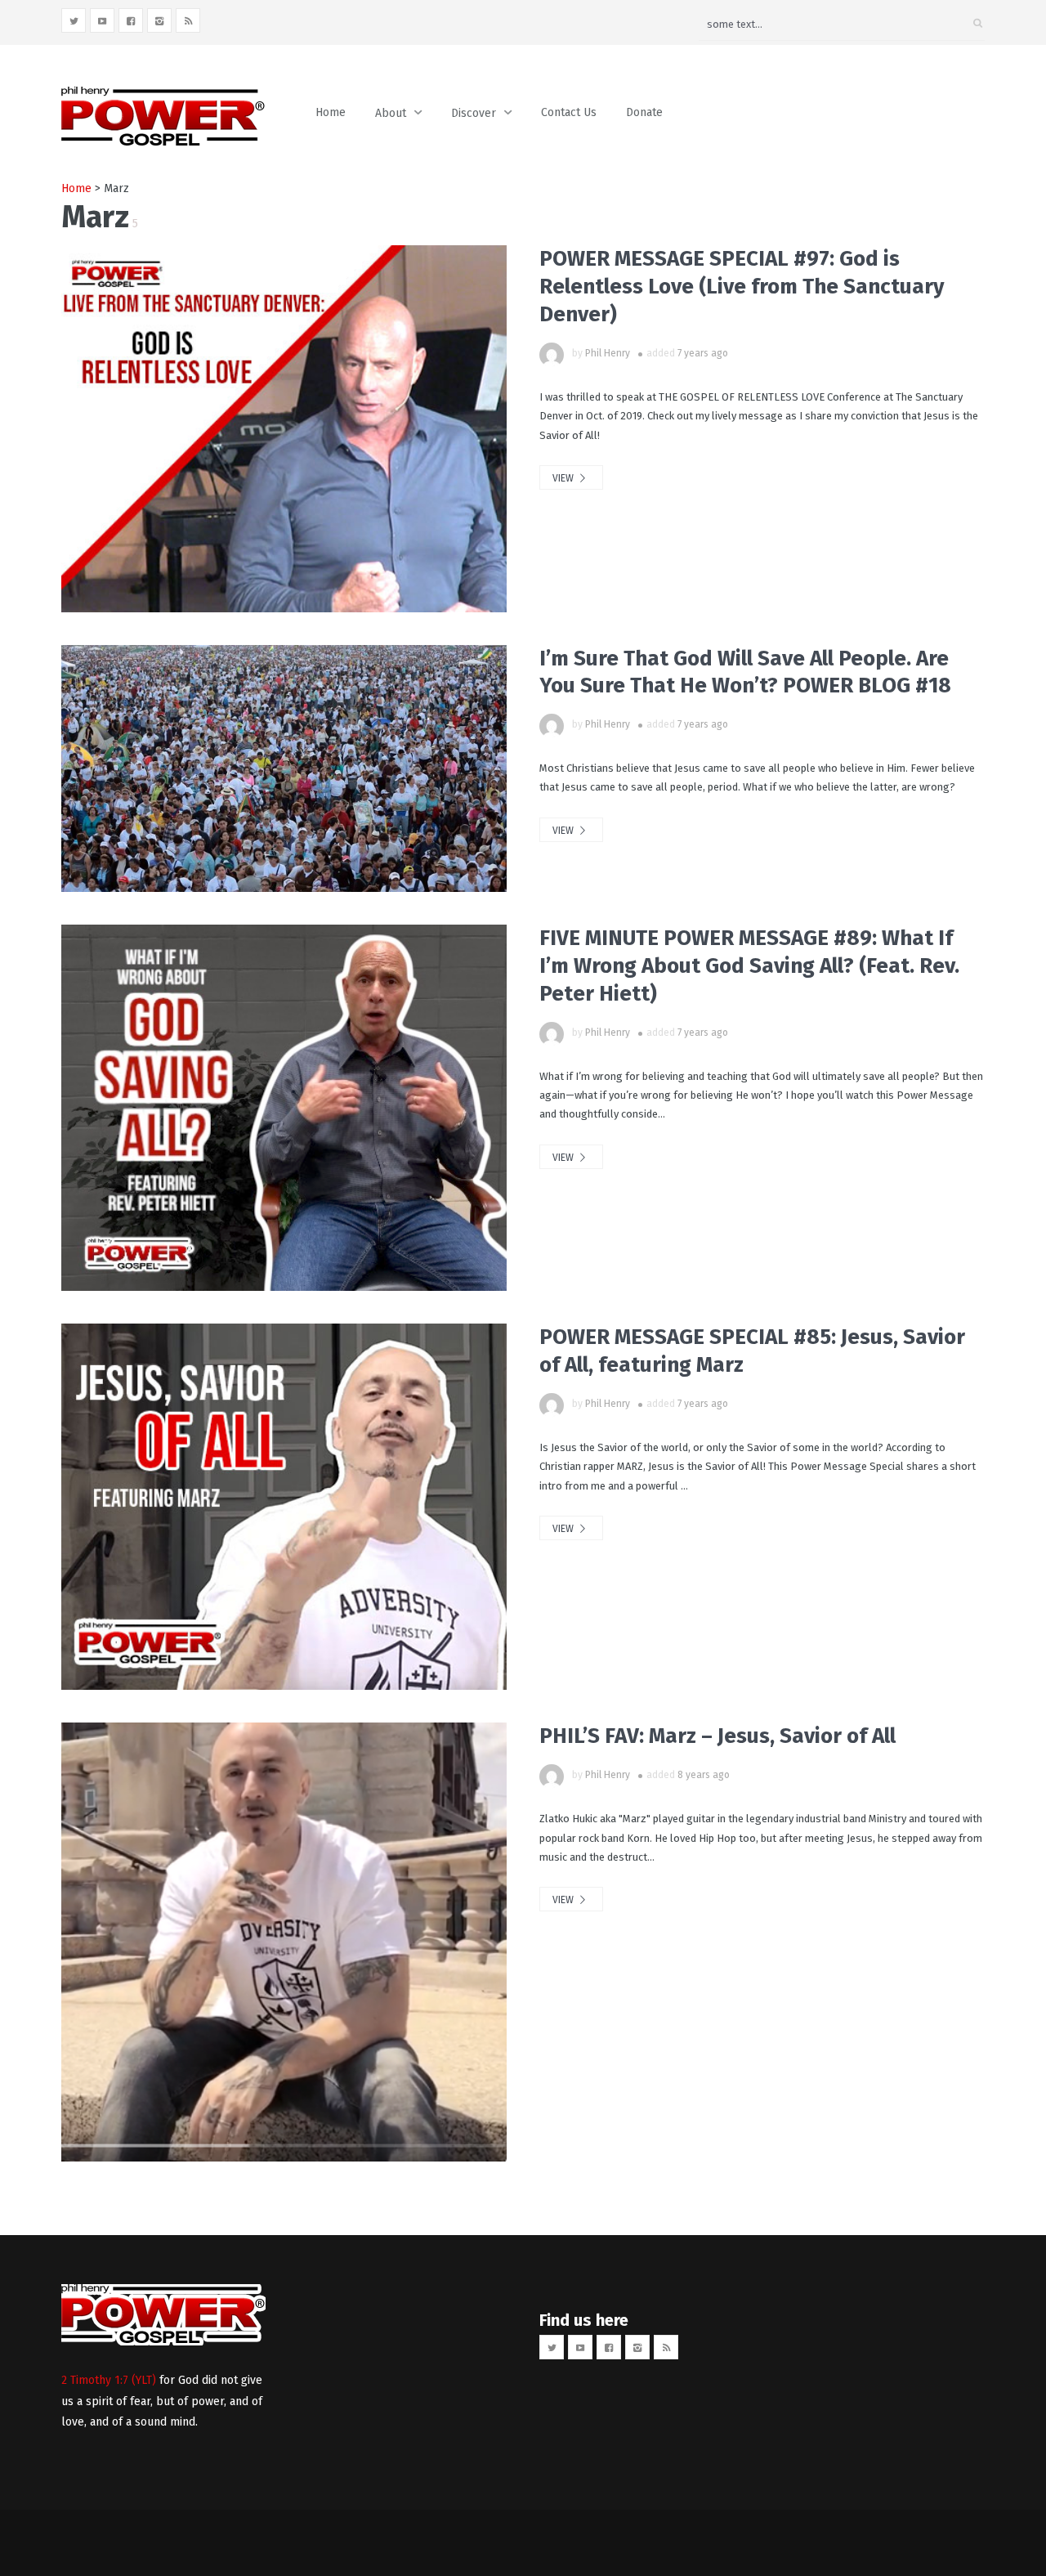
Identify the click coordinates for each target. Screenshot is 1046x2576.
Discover (474, 113)
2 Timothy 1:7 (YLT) (109, 2380)
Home (331, 112)
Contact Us (569, 112)
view (564, 478)
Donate (644, 112)
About (391, 113)
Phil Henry (608, 353)
